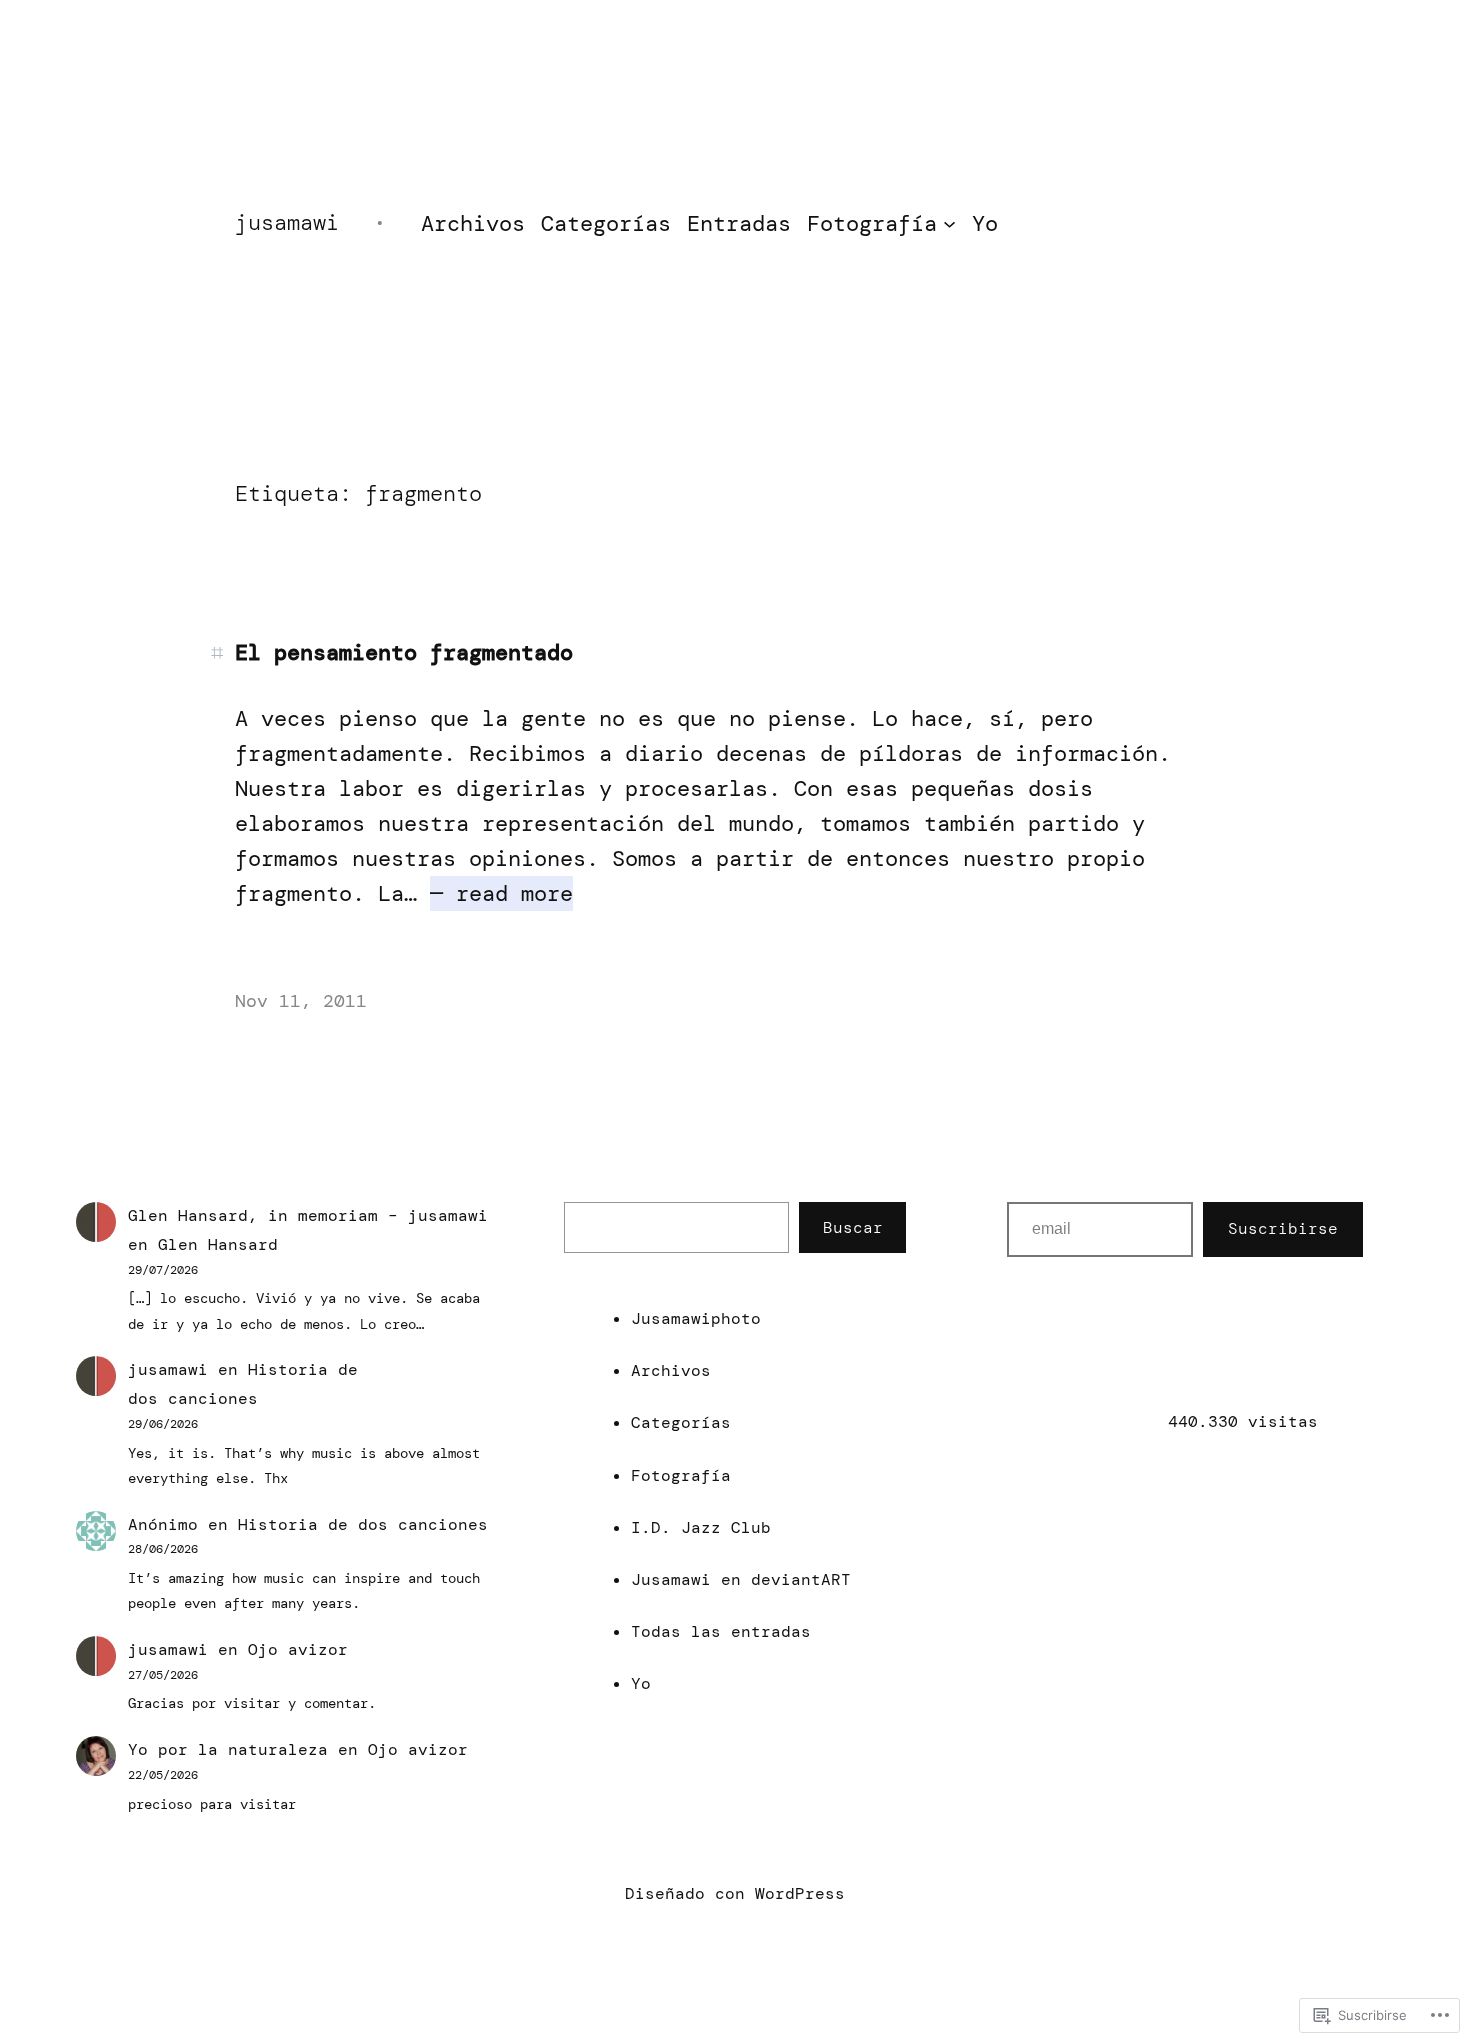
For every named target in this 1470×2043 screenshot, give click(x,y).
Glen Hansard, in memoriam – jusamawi (308, 1215)
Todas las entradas (721, 1631)
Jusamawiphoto (696, 1318)
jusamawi (287, 222)
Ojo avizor (298, 1649)
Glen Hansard (218, 1244)
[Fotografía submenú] (949, 223)
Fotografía (681, 1475)
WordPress (800, 1893)
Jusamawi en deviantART (741, 1579)
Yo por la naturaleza (228, 1749)
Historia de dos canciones (363, 1524)
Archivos (671, 1370)
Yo (641, 1683)
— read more (501, 893)
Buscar (853, 1227)
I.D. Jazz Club (701, 1527)
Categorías (681, 1422)
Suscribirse (1283, 1228)
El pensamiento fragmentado (404, 653)
